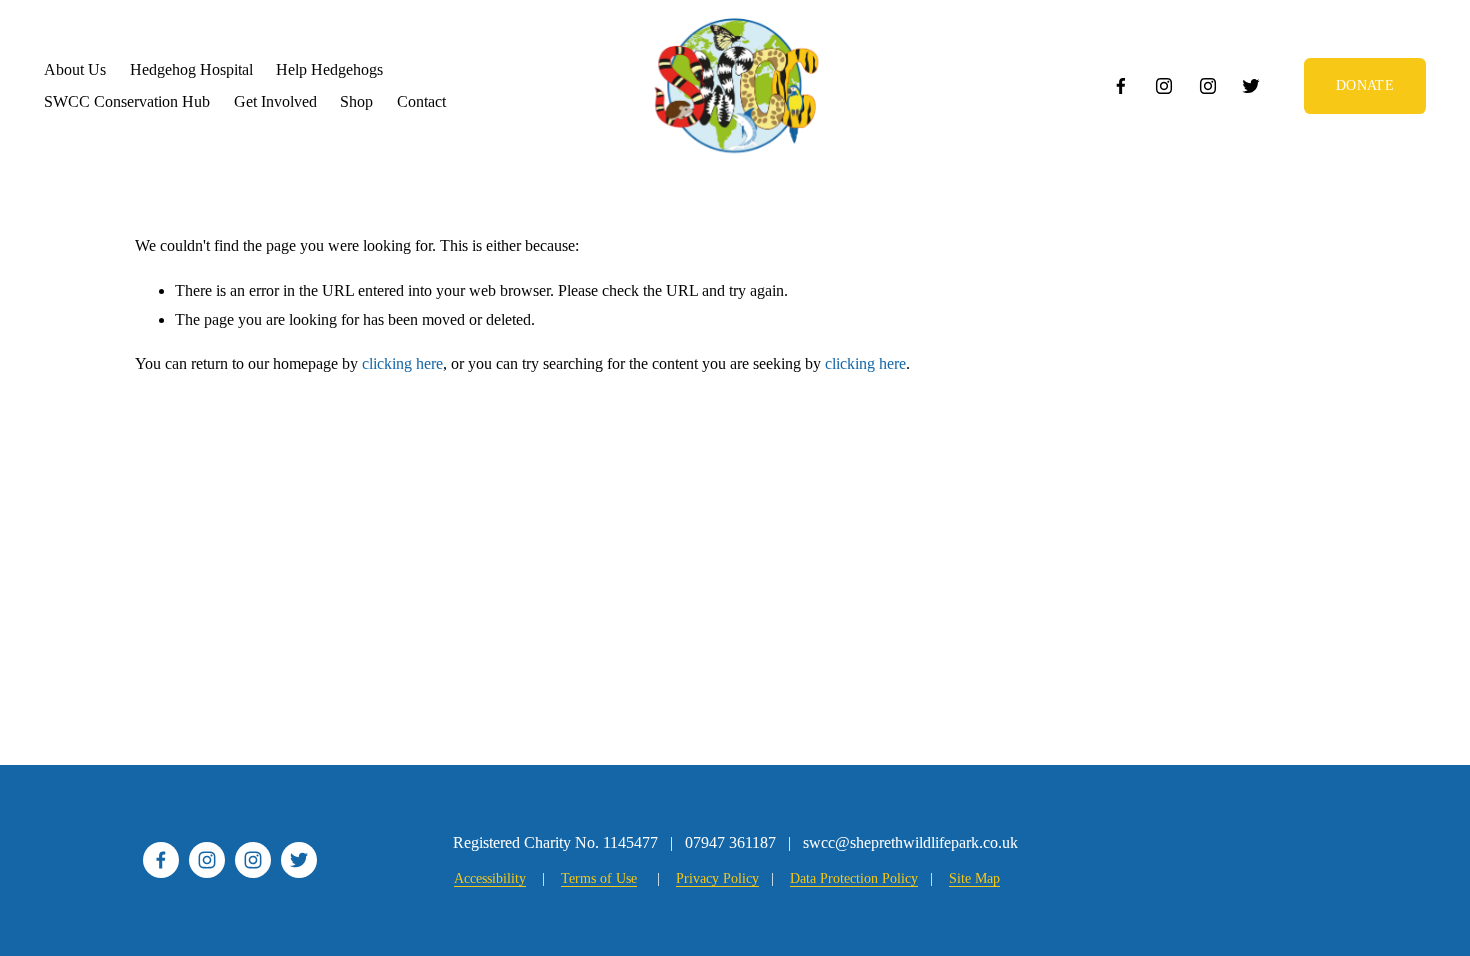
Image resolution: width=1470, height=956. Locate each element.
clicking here (402, 363)
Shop (356, 101)
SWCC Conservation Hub (127, 101)
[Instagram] (1164, 86)
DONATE (1365, 85)
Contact (421, 101)
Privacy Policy (717, 878)
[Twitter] (1251, 86)
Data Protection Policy (854, 878)
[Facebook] (1121, 86)
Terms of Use (599, 878)
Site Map (974, 878)
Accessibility (490, 878)
